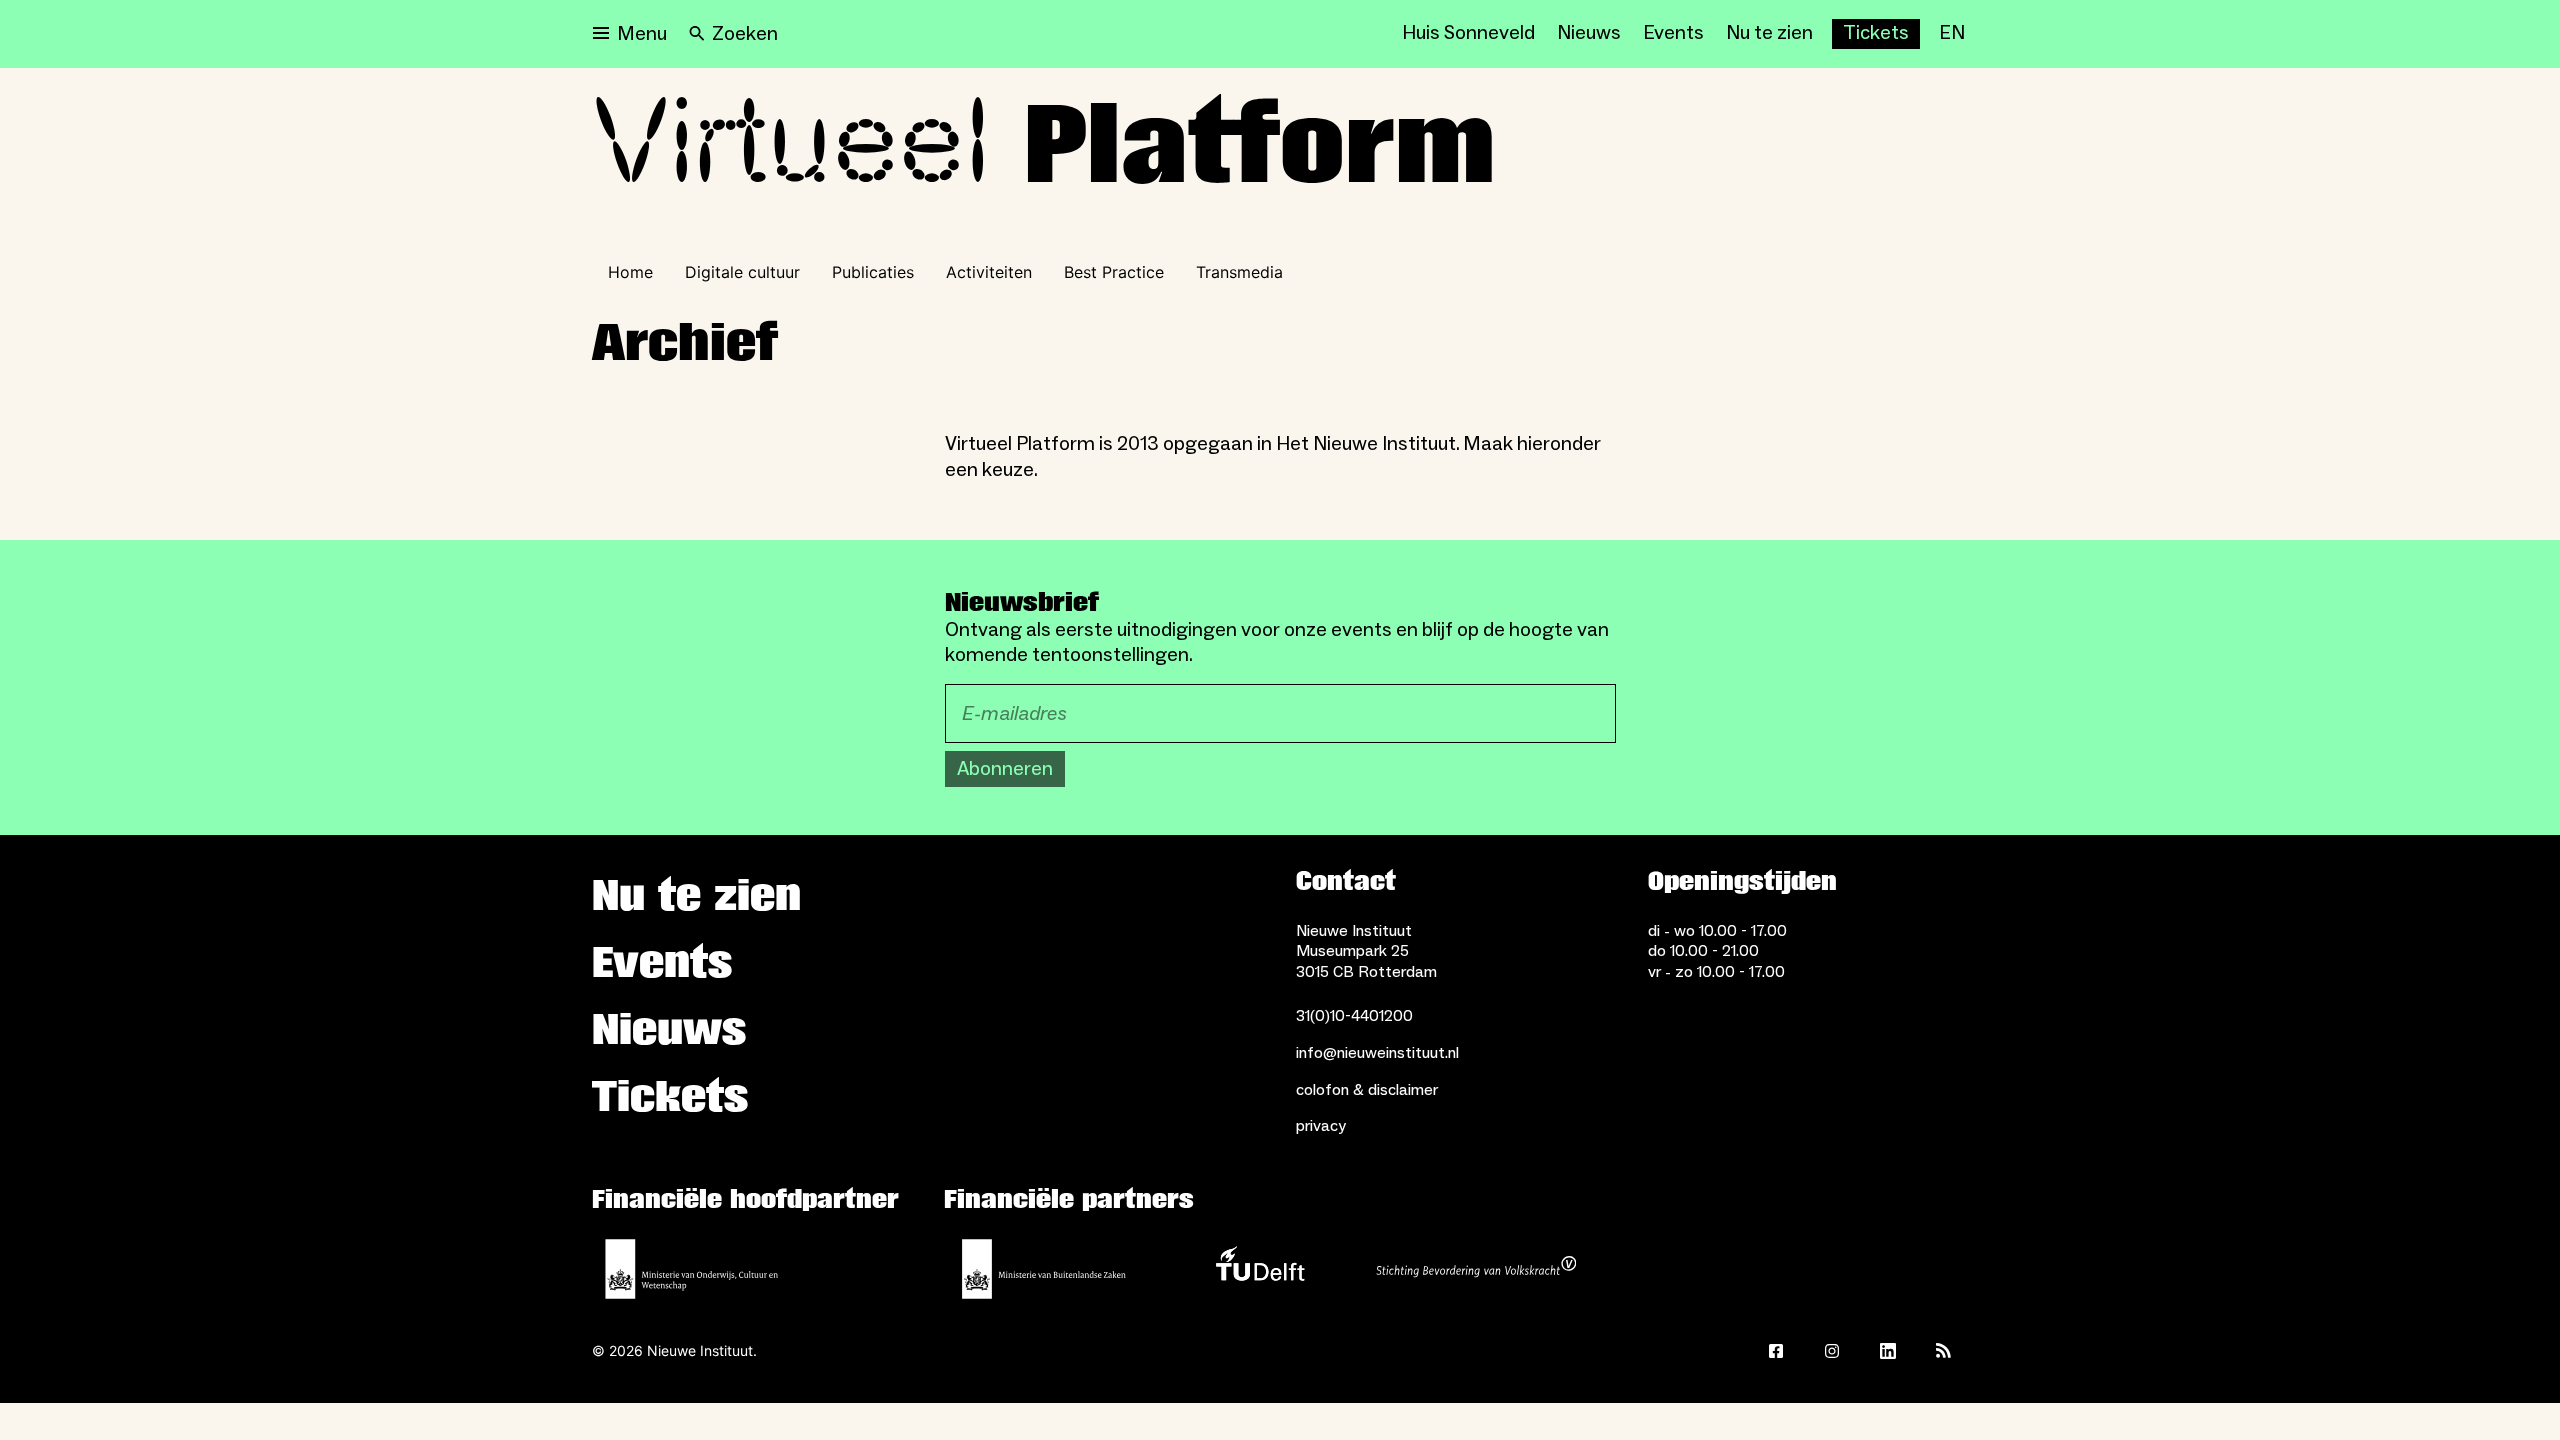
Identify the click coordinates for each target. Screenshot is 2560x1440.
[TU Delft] (1260, 1269)
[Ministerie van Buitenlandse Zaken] (1044, 1269)
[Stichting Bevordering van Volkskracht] (1476, 1269)
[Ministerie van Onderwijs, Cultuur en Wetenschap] (692, 1269)
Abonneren (1005, 769)
